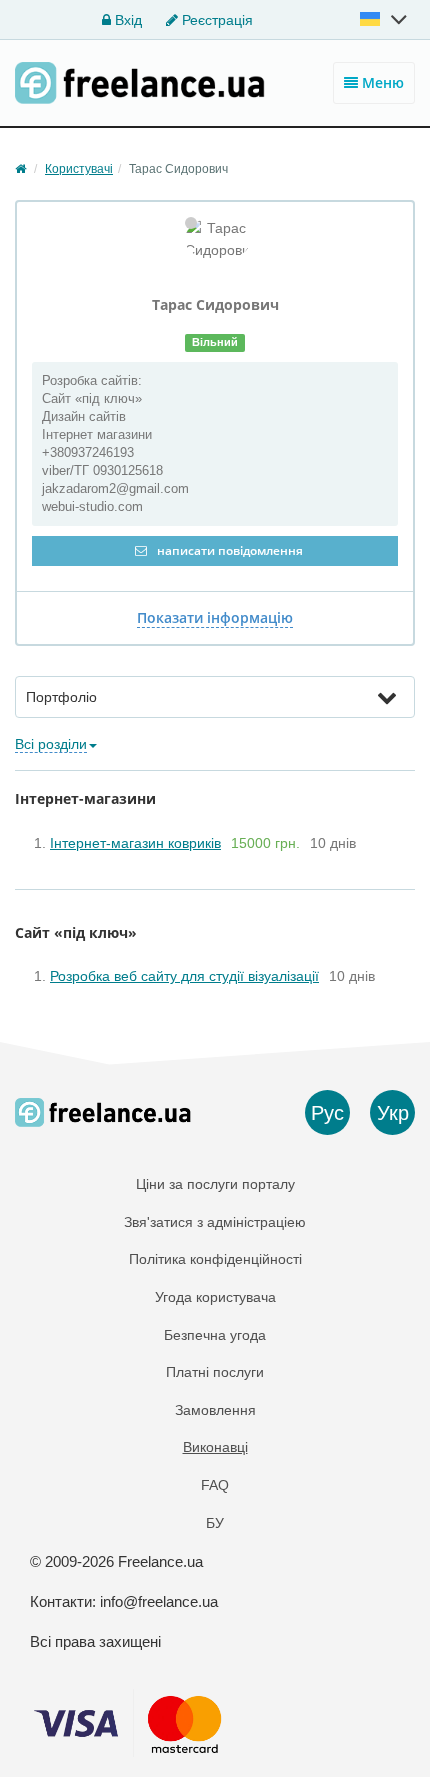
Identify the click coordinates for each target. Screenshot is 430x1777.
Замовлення (215, 1410)
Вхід (126, 20)
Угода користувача (215, 1297)
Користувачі (79, 169)
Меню (381, 82)
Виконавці (215, 1447)
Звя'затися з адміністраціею (215, 1222)
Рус (327, 1113)
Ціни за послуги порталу (215, 1184)
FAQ (215, 1485)
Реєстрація (215, 20)
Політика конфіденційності (215, 1259)
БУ (215, 1523)
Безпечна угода (215, 1335)
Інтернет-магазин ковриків (135, 843)
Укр (393, 1113)
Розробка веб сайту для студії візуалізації (184, 976)
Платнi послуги (215, 1372)
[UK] (385, 19)
